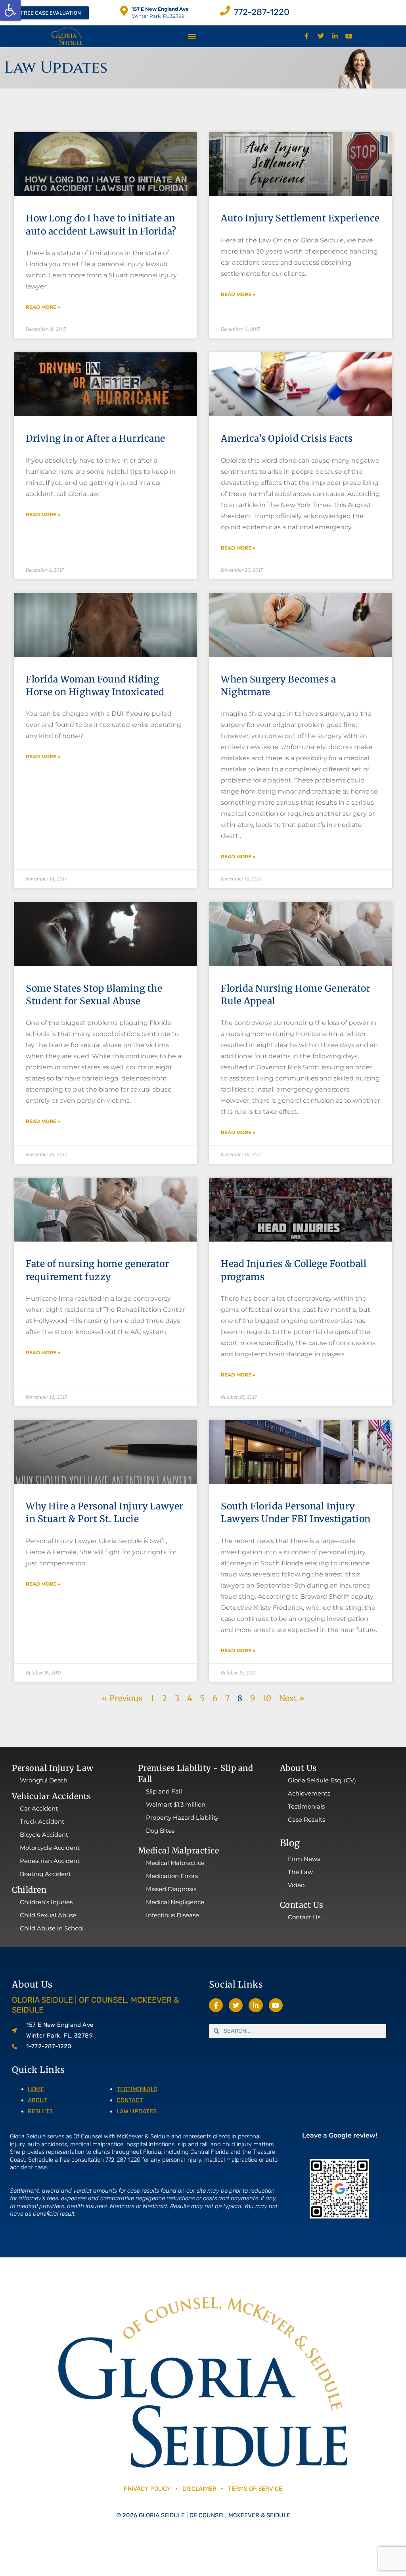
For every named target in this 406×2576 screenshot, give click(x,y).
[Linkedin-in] (335, 36)
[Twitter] (321, 36)
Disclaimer (200, 2489)
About (38, 2100)
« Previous (122, 1698)
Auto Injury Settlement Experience (300, 218)
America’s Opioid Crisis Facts (287, 438)
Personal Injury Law (53, 1768)
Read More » (43, 307)
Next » (292, 1698)
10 (267, 1698)
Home (36, 2089)
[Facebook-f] (307, 36)
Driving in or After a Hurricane (96, 438)
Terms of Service (255, 2489)
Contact (130, 2100)
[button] (10, 10)
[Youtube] (349, 36)
